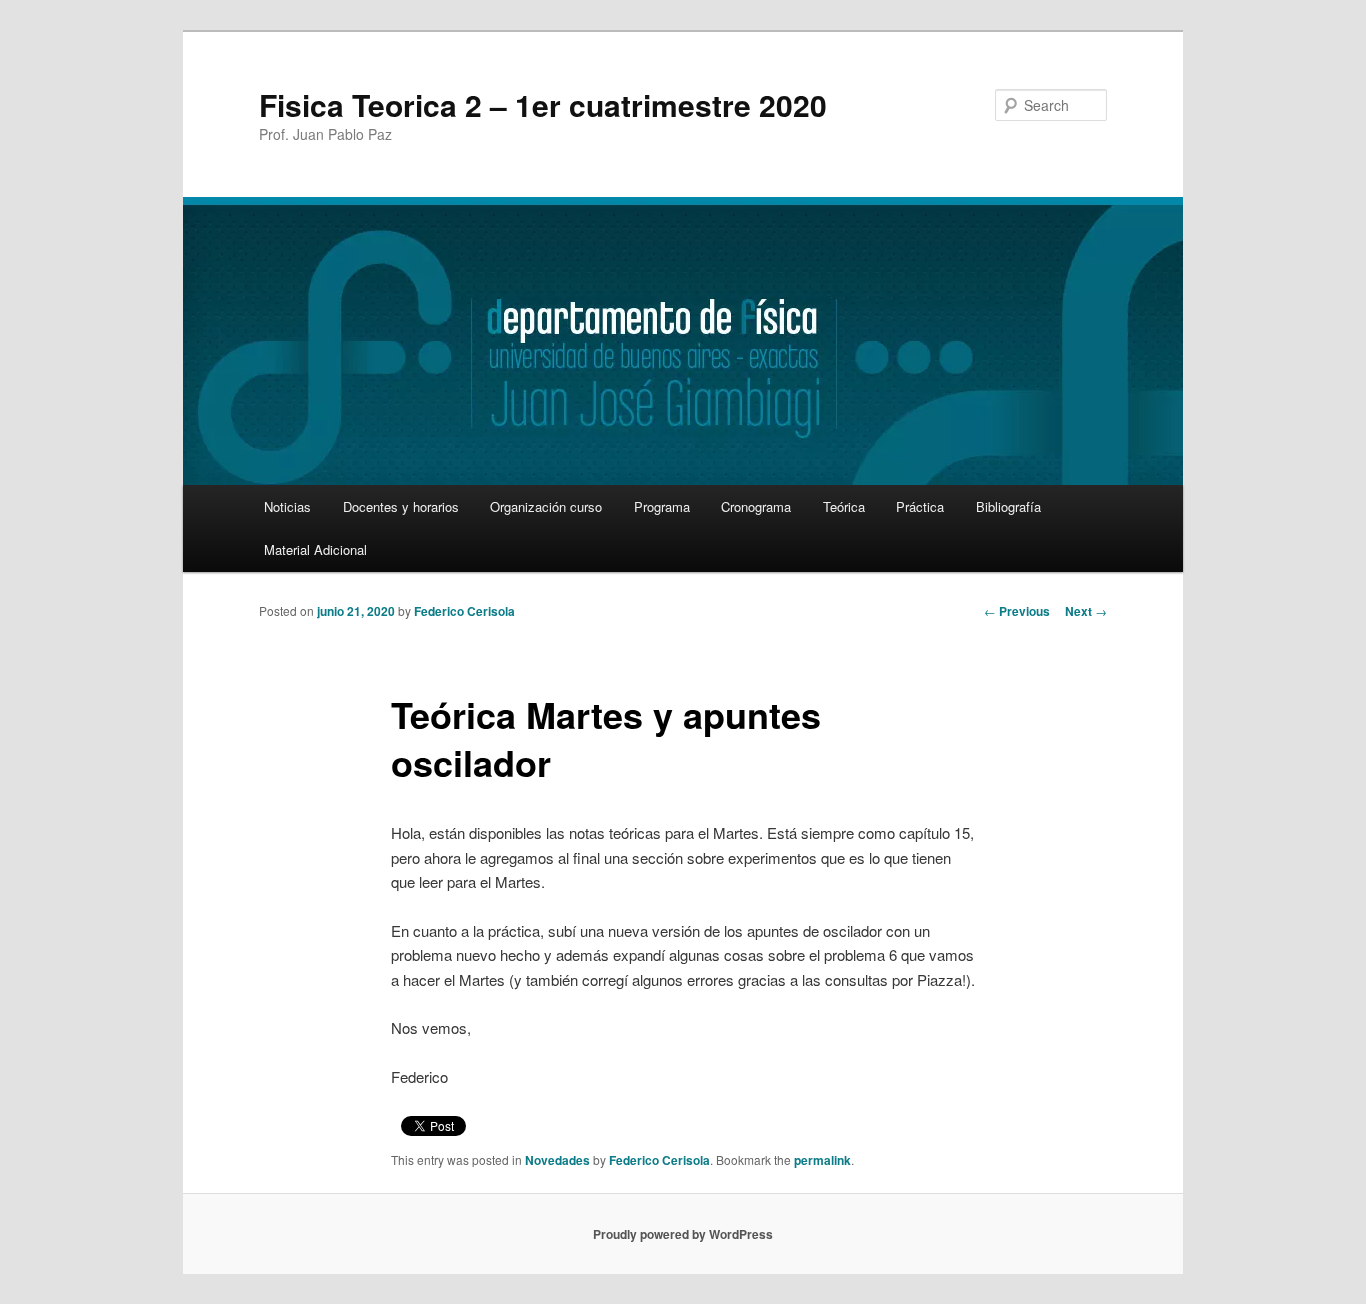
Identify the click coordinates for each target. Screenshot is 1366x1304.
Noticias (287, 506)
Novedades (557, 1160)
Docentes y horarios (401, 506)
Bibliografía (1008, 506)
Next (1086, 611)
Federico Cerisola (464, 611)
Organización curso (546, 506)
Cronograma (756, 506)
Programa (662, 506)
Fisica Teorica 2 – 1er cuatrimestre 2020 (543, 104)
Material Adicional (315, 549)
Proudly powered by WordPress (683, 1234)
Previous (1017, 611)
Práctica (920, 506)
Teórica (844, 506)
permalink (822, 1160)
